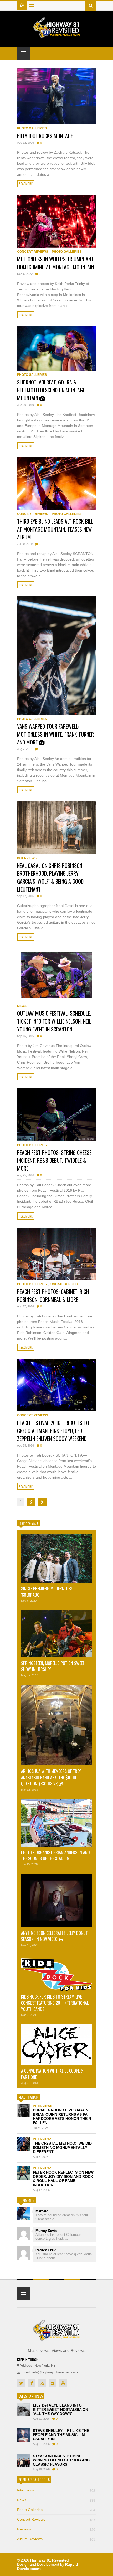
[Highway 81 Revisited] (57, 36)
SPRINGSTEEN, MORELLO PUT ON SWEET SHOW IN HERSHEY (53, 1666)
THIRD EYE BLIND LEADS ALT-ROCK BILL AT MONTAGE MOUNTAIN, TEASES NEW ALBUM (55, 529)
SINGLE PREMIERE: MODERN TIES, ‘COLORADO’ (47, 1592)
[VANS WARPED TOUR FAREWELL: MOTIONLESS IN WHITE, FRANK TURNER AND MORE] (56, 656)
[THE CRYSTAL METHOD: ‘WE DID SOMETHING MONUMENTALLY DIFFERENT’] (24, 2144)
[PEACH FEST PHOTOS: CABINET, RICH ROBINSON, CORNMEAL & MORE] (56, 1254)
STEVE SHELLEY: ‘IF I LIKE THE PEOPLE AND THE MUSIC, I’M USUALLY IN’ (61, 2435)
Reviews (56, 2529)
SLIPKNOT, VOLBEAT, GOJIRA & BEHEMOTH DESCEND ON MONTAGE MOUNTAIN (51, 390)
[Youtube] (63, 2383)
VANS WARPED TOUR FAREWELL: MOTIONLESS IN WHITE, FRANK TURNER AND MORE (55, 734)
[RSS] (42, 2383)
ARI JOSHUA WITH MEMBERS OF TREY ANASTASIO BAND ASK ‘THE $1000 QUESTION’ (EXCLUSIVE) (51, 1777)
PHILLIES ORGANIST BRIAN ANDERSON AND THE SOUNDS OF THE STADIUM (55, 1855)
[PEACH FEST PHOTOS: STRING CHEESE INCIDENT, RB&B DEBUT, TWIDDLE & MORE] (56, 1115)
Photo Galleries (32, 128)
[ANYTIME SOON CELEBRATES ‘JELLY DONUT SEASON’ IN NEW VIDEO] (56, 1900)
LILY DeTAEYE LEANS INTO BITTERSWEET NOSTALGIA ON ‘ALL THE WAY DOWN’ (60, 2409)
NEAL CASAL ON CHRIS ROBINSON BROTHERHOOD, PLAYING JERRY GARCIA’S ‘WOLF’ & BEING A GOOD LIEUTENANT (50, 877)
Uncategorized (64, 1284)
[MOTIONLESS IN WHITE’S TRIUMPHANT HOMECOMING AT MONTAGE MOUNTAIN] (56, 221)
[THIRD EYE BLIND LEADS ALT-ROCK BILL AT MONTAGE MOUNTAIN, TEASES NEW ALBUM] (56, 484)
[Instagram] (53, 2383)
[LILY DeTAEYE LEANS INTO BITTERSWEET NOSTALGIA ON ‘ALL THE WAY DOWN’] (24, 2410)
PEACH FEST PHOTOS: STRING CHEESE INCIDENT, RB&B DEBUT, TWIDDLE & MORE (54, 1160)
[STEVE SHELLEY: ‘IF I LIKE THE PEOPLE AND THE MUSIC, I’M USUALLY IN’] (24, 2435)
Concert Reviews (33, 252)
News (22, 1006)
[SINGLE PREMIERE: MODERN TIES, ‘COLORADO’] (56, 1559)
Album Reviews (56, 2539)
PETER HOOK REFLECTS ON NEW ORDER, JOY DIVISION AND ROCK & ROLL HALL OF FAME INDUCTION (63, 2179)
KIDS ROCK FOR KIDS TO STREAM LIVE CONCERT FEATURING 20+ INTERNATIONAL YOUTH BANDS (55, 2003)
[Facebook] (32, 2383)
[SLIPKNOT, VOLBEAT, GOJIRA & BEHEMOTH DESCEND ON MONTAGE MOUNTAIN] (56, 349)
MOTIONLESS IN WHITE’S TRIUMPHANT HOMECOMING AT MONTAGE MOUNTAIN (55, 263)
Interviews (27, 858)
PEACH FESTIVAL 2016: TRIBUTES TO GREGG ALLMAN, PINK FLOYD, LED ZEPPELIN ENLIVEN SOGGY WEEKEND (53, 1431)
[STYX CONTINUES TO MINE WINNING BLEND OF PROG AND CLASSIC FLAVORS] (24, 2460)
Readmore (26, 184)
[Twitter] (21, 2383)
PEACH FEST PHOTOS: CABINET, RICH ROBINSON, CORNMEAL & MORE (53, 1296)
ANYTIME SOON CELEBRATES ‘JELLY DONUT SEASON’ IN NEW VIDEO (54, 1936)
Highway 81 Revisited (50, 2560)
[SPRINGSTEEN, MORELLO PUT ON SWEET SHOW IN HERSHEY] (56, 1634)
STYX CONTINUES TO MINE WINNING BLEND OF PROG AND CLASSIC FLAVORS (61, 2460)
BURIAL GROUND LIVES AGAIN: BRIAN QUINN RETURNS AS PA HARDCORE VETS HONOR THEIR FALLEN (62, 2116)
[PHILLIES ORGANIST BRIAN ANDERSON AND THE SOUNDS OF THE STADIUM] (56, 1823)
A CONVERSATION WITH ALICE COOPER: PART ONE (52, 2074)
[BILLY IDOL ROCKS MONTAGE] (56, 96)
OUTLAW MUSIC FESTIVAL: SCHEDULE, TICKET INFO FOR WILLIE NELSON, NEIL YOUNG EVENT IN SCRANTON (54, 1021)
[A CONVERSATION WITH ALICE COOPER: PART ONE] (56, 2045)
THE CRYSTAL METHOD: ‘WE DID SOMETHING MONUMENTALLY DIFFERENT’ (62, 2148)
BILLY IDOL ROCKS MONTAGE (45, 136)
